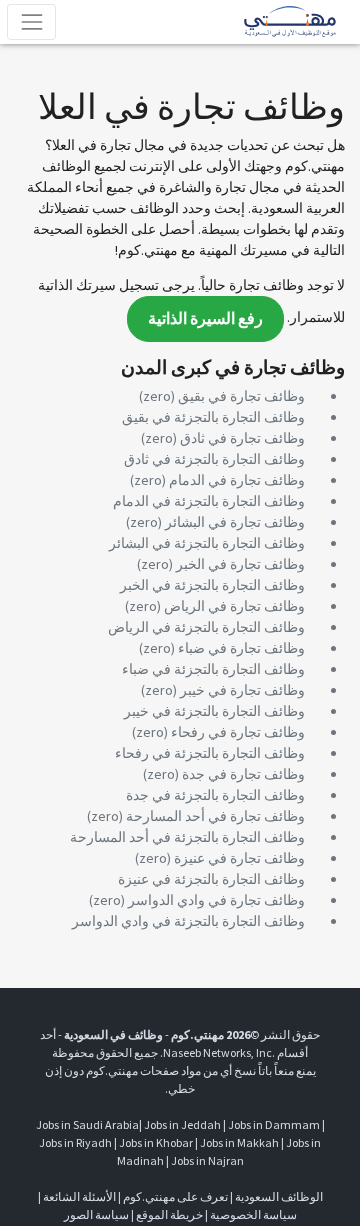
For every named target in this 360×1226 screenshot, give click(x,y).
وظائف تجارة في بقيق (241, 396)
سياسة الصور (96, 1214)
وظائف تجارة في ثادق (242, 438)
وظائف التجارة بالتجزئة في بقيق (213, 417)
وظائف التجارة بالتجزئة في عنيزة (211, 879)
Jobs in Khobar (156, 1142)
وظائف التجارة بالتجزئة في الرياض (206, 627)
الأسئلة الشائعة (79, 1196)
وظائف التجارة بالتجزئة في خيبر (214, 711)
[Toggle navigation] (31, 21)
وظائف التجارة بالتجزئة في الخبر (212, 585)
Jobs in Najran (207, 1160)
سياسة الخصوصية (253, 1214)
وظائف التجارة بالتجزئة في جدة (215, 795)
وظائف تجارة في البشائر (235, 522)
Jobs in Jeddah (182, 1124)
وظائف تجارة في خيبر (242, 690)
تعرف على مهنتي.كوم (174, 1196)
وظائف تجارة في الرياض (234, 606)
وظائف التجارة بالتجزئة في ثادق (214, 459)
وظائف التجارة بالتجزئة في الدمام (209, 501)
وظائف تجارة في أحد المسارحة (215, 816)
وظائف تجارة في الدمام (237, 480)
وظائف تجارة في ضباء (241, 648)
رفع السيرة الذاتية (205, 318)
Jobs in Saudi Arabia (87, 1124)
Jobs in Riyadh (75, 1142)
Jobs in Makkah (239, 1142)
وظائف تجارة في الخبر (240, 564)
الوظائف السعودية (279, 1196)
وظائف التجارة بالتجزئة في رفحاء (210, 753)
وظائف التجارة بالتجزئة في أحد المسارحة (187, 837)
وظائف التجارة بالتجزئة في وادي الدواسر (188, 921)
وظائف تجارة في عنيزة (239, 858)
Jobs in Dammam (274, 1124)
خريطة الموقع (169, 1214)
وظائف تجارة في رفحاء (238, 732)
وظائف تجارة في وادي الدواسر (216, 900)
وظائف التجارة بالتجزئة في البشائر (207, 543)
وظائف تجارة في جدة (243, 774)
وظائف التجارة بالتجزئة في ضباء (213, 669)
